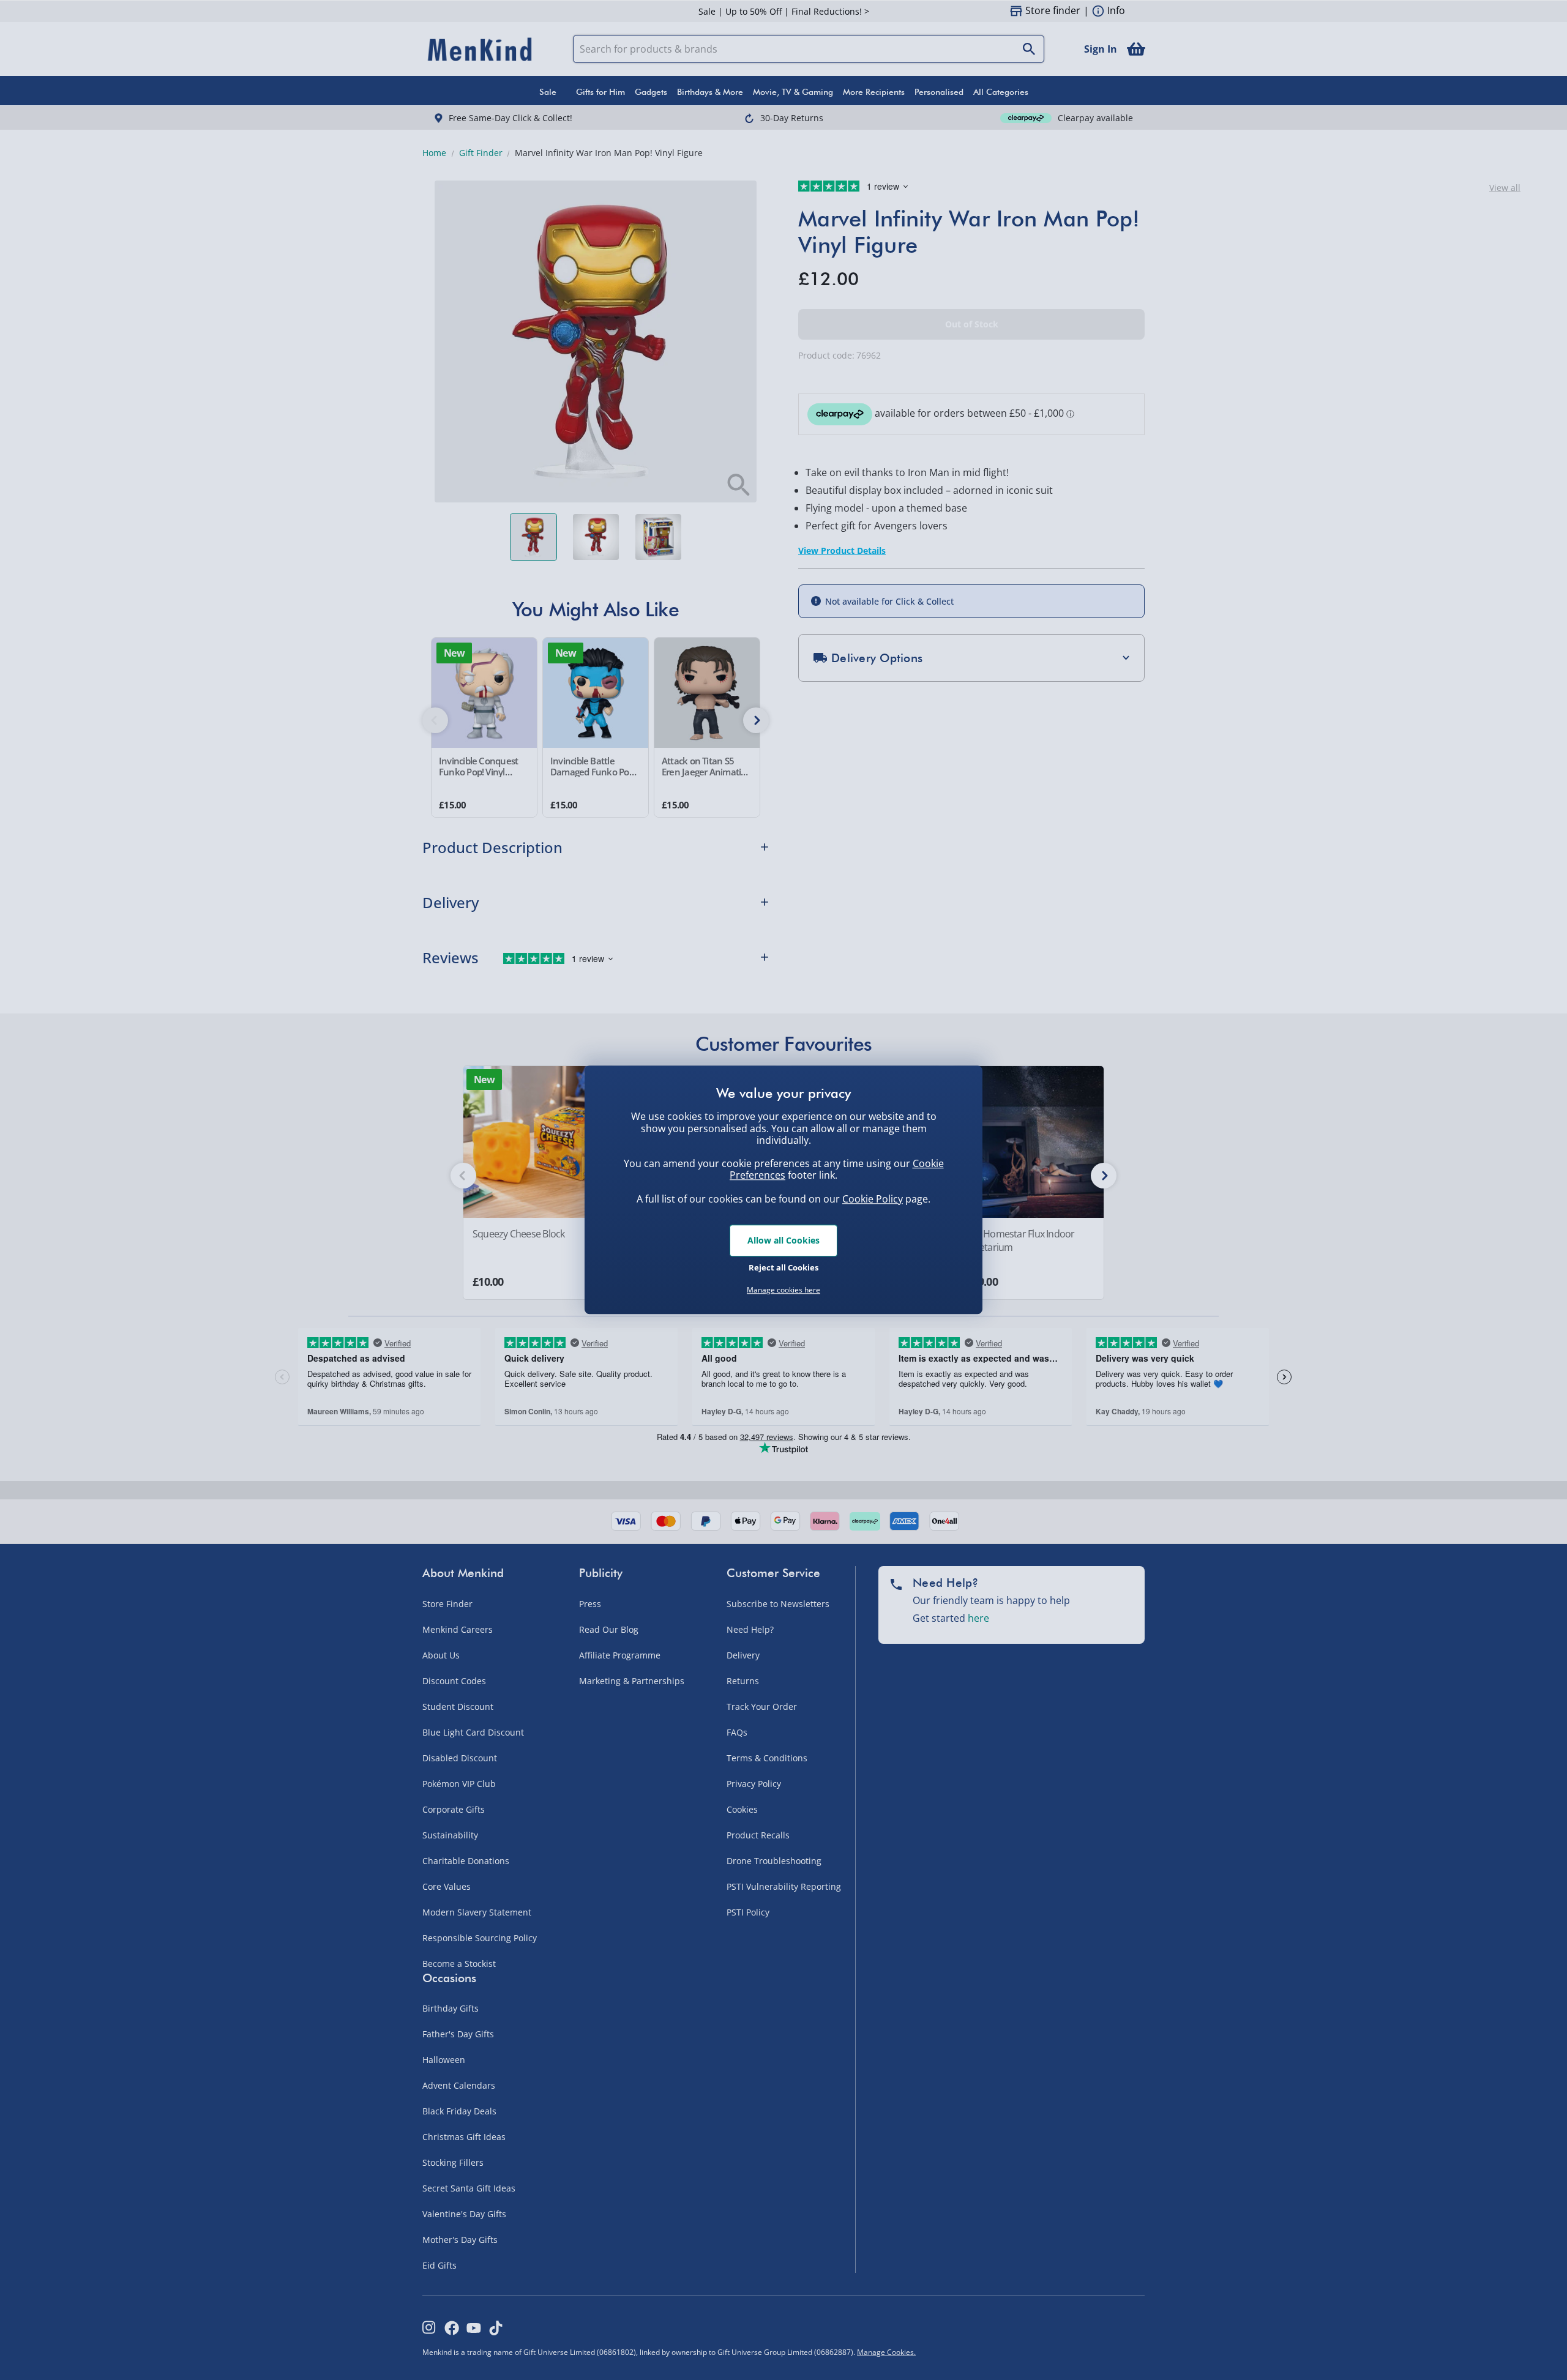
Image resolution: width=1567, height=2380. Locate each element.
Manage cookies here (783, 1290)
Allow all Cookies (783, 1240)
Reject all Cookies (783, 1267)
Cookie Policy (873, 1199)
